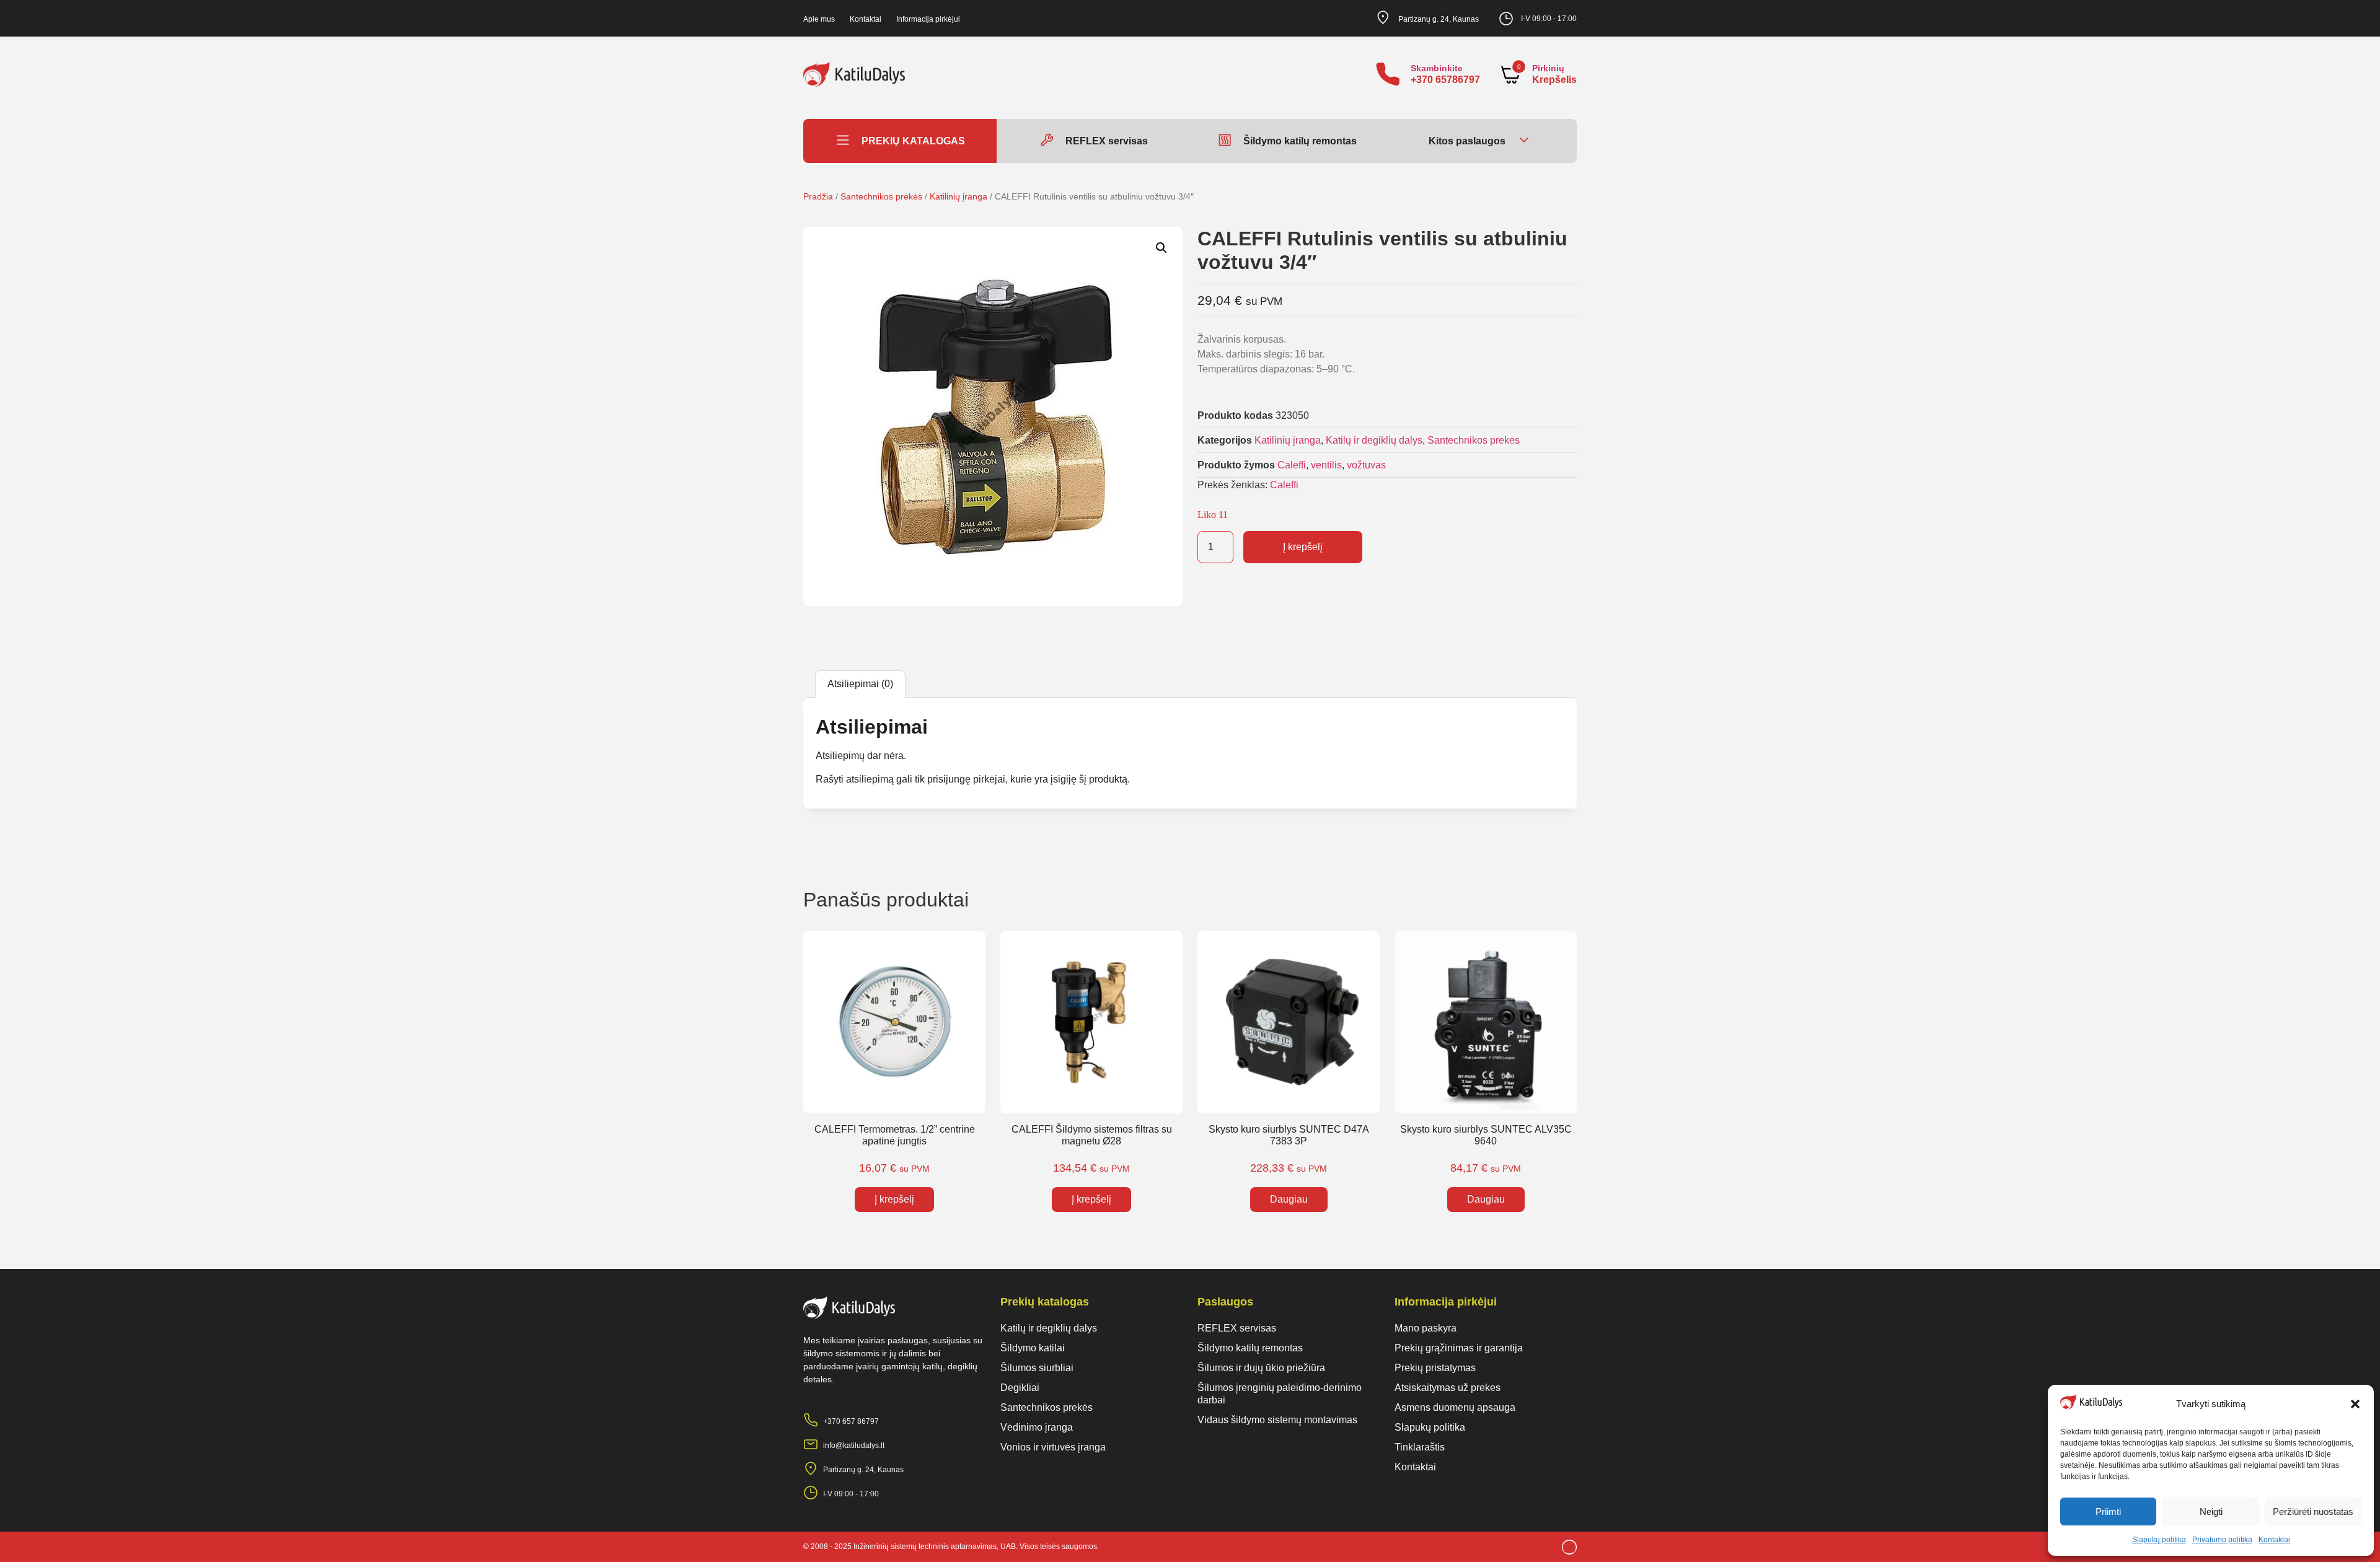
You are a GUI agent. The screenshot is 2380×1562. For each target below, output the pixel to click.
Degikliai (1020, 1388)
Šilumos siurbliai (1037, 1368)
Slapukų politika (2159, 1540)
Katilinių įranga (959, 196)
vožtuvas (1366, 465)
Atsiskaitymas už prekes (1448, 1388)
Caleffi (1292, 465)
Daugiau (1289, 1199)
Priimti (2108, 1512)
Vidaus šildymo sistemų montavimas (1277, 1420)
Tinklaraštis (1420, 1447)
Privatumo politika (2222, 1540)
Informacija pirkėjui (928, 19)
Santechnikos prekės (881, 196)
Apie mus (819, 19)
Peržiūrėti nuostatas (2313, 1512)
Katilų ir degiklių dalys (1374, 440)
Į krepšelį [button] (894, 1199)
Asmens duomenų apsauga (1455, 1407)
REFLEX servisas (1237, 1328)
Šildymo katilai (1033, 1348)
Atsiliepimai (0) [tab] (860, 684)
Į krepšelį (1303, 547)
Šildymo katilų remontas (1250, 1348)
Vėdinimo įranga (1037, 1427)
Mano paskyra (1426, 1328)
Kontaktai (2274, 1540)
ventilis (1326, 465)
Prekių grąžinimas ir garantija (1459, 1348)
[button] (2355, 1404)
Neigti (2211, 1512)
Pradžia (818, 196)
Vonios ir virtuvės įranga (1053, 1447)
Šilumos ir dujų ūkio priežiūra (1261, 1368)
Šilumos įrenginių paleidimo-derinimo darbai (1280, 1394)
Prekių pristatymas (1435, 1368)
